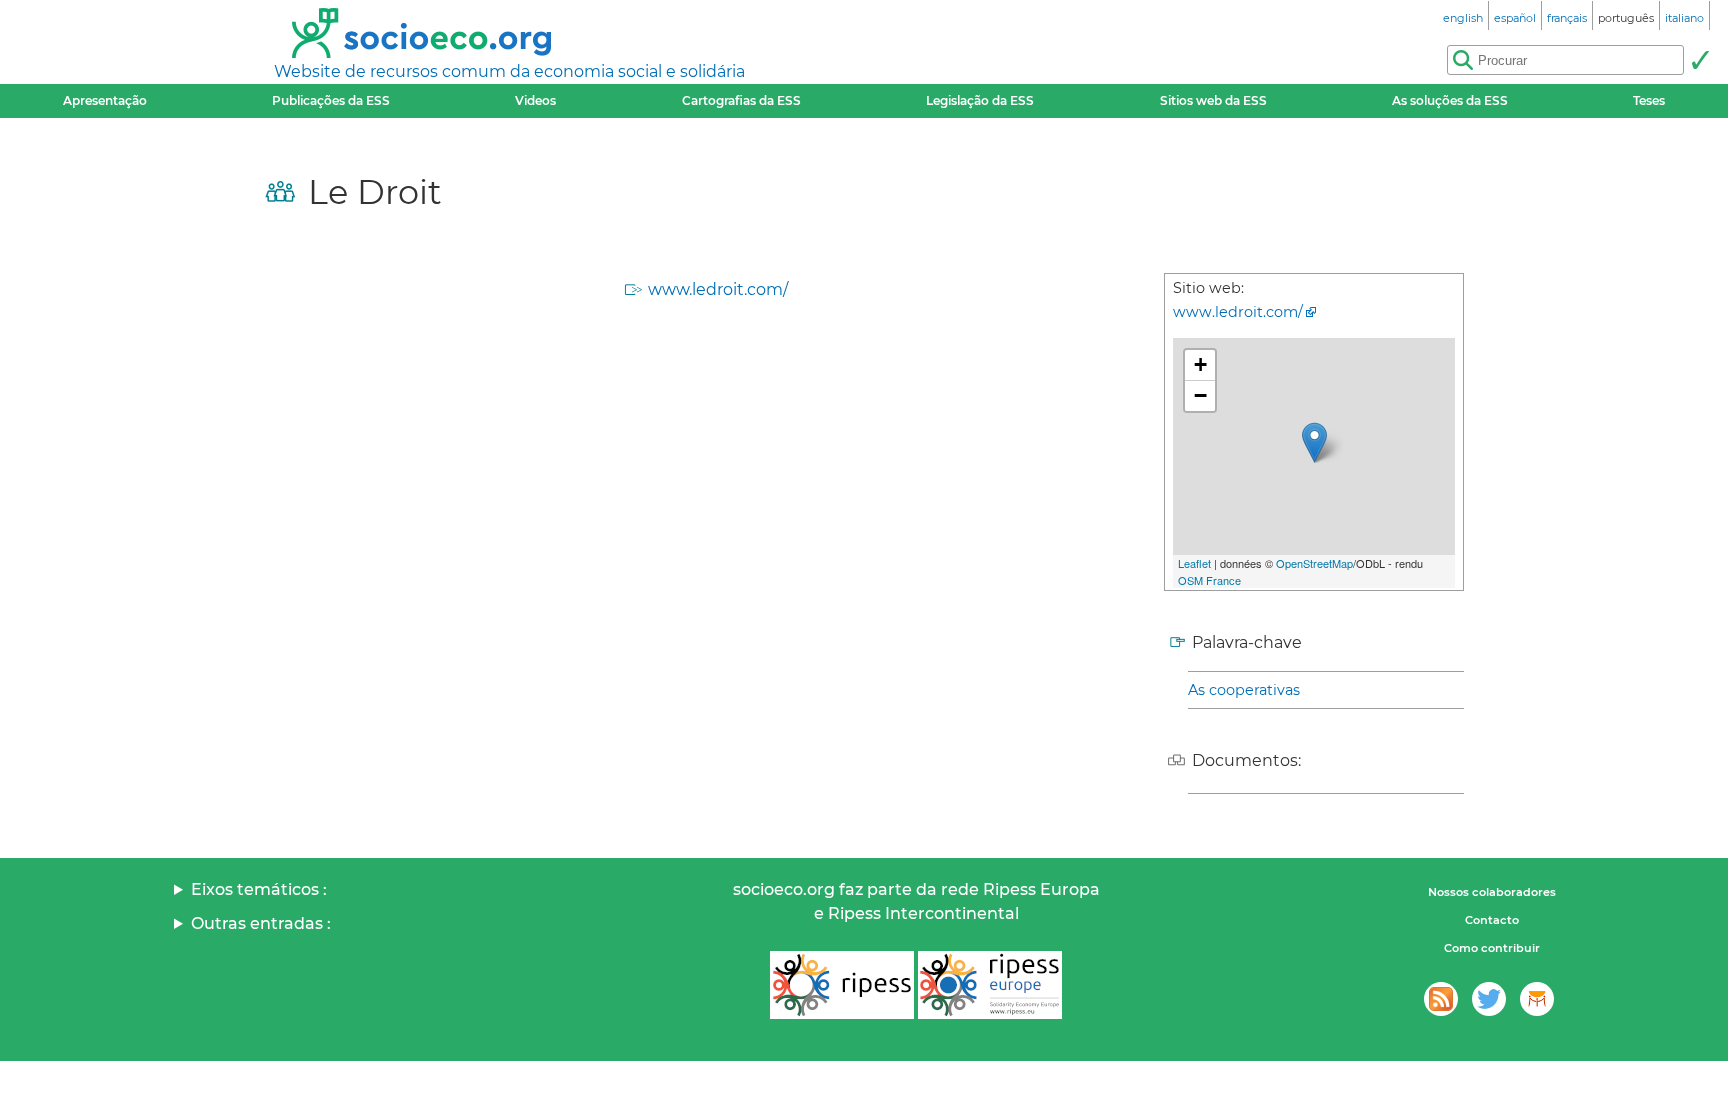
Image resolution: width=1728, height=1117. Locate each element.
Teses (1649, 100)
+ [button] (1200, 364)
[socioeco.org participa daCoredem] (1537, 999)
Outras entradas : (261, 923)
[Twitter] (1489, 999)
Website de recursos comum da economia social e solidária (509, 71)
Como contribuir (1492, 948)
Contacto (1492, 920)
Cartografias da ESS (741, 100)
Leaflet (1194, 563)
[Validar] (1700, 60)
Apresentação (105, 100)
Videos (535, 100)
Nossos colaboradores (1492, 892)
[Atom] (1441, 999)
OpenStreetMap (1314, 563)
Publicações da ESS (331, 100)
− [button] (1200, 395)
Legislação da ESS (980, 100)
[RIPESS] (842, 985)
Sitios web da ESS (1213, 100)
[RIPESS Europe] (990, 985)
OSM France (1209, 580)
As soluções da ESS (1450, 100)
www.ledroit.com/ (718, 289)
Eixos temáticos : (259, 889)
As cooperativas (1244, 690)
